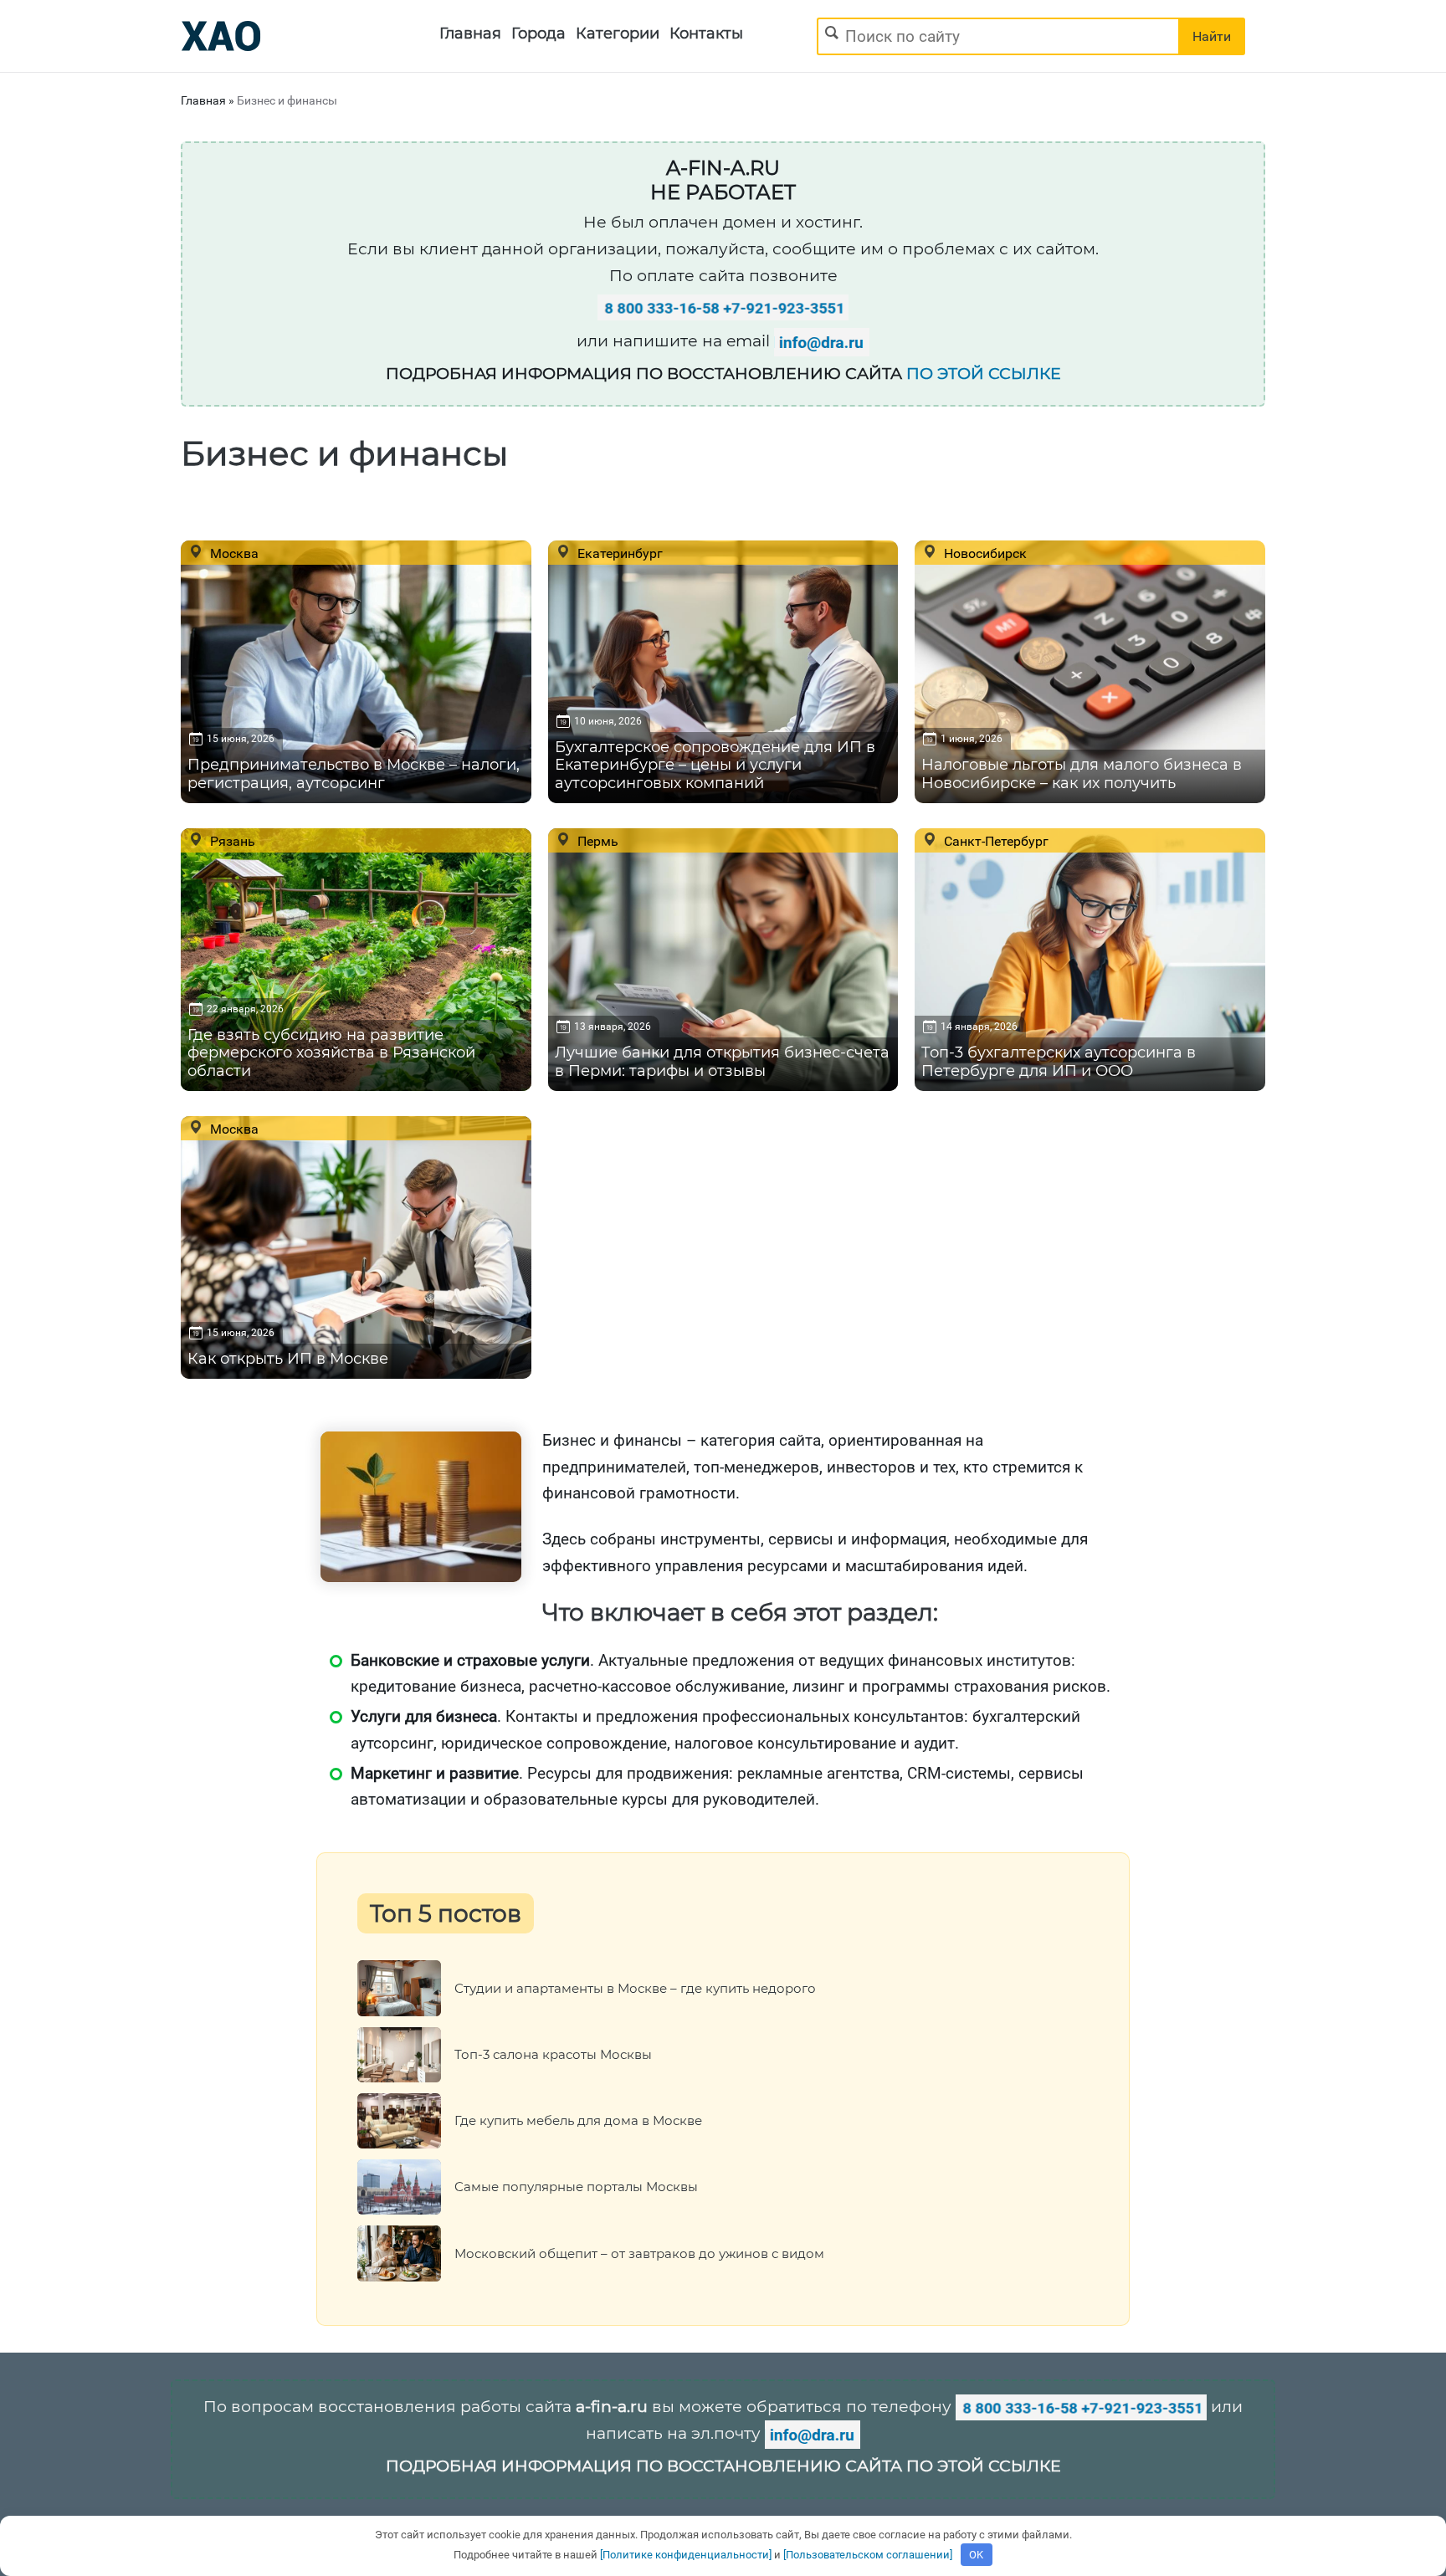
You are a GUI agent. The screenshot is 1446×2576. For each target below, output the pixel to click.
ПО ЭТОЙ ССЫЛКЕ (984, 374)
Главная (470, 33)
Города (538, 33)
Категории (618, 33)
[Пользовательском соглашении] (868, 2555)
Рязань (231, 841)
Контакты (706, 33)
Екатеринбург (618, 553)
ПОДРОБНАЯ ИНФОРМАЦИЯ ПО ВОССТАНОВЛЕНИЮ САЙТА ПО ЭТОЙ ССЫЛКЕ (723, 2466)
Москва (233, 553)
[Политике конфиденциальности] (686, 2555)
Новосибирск (984, 553)
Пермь (596, 841)
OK (976, 2555)
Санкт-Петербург (995, 841)
